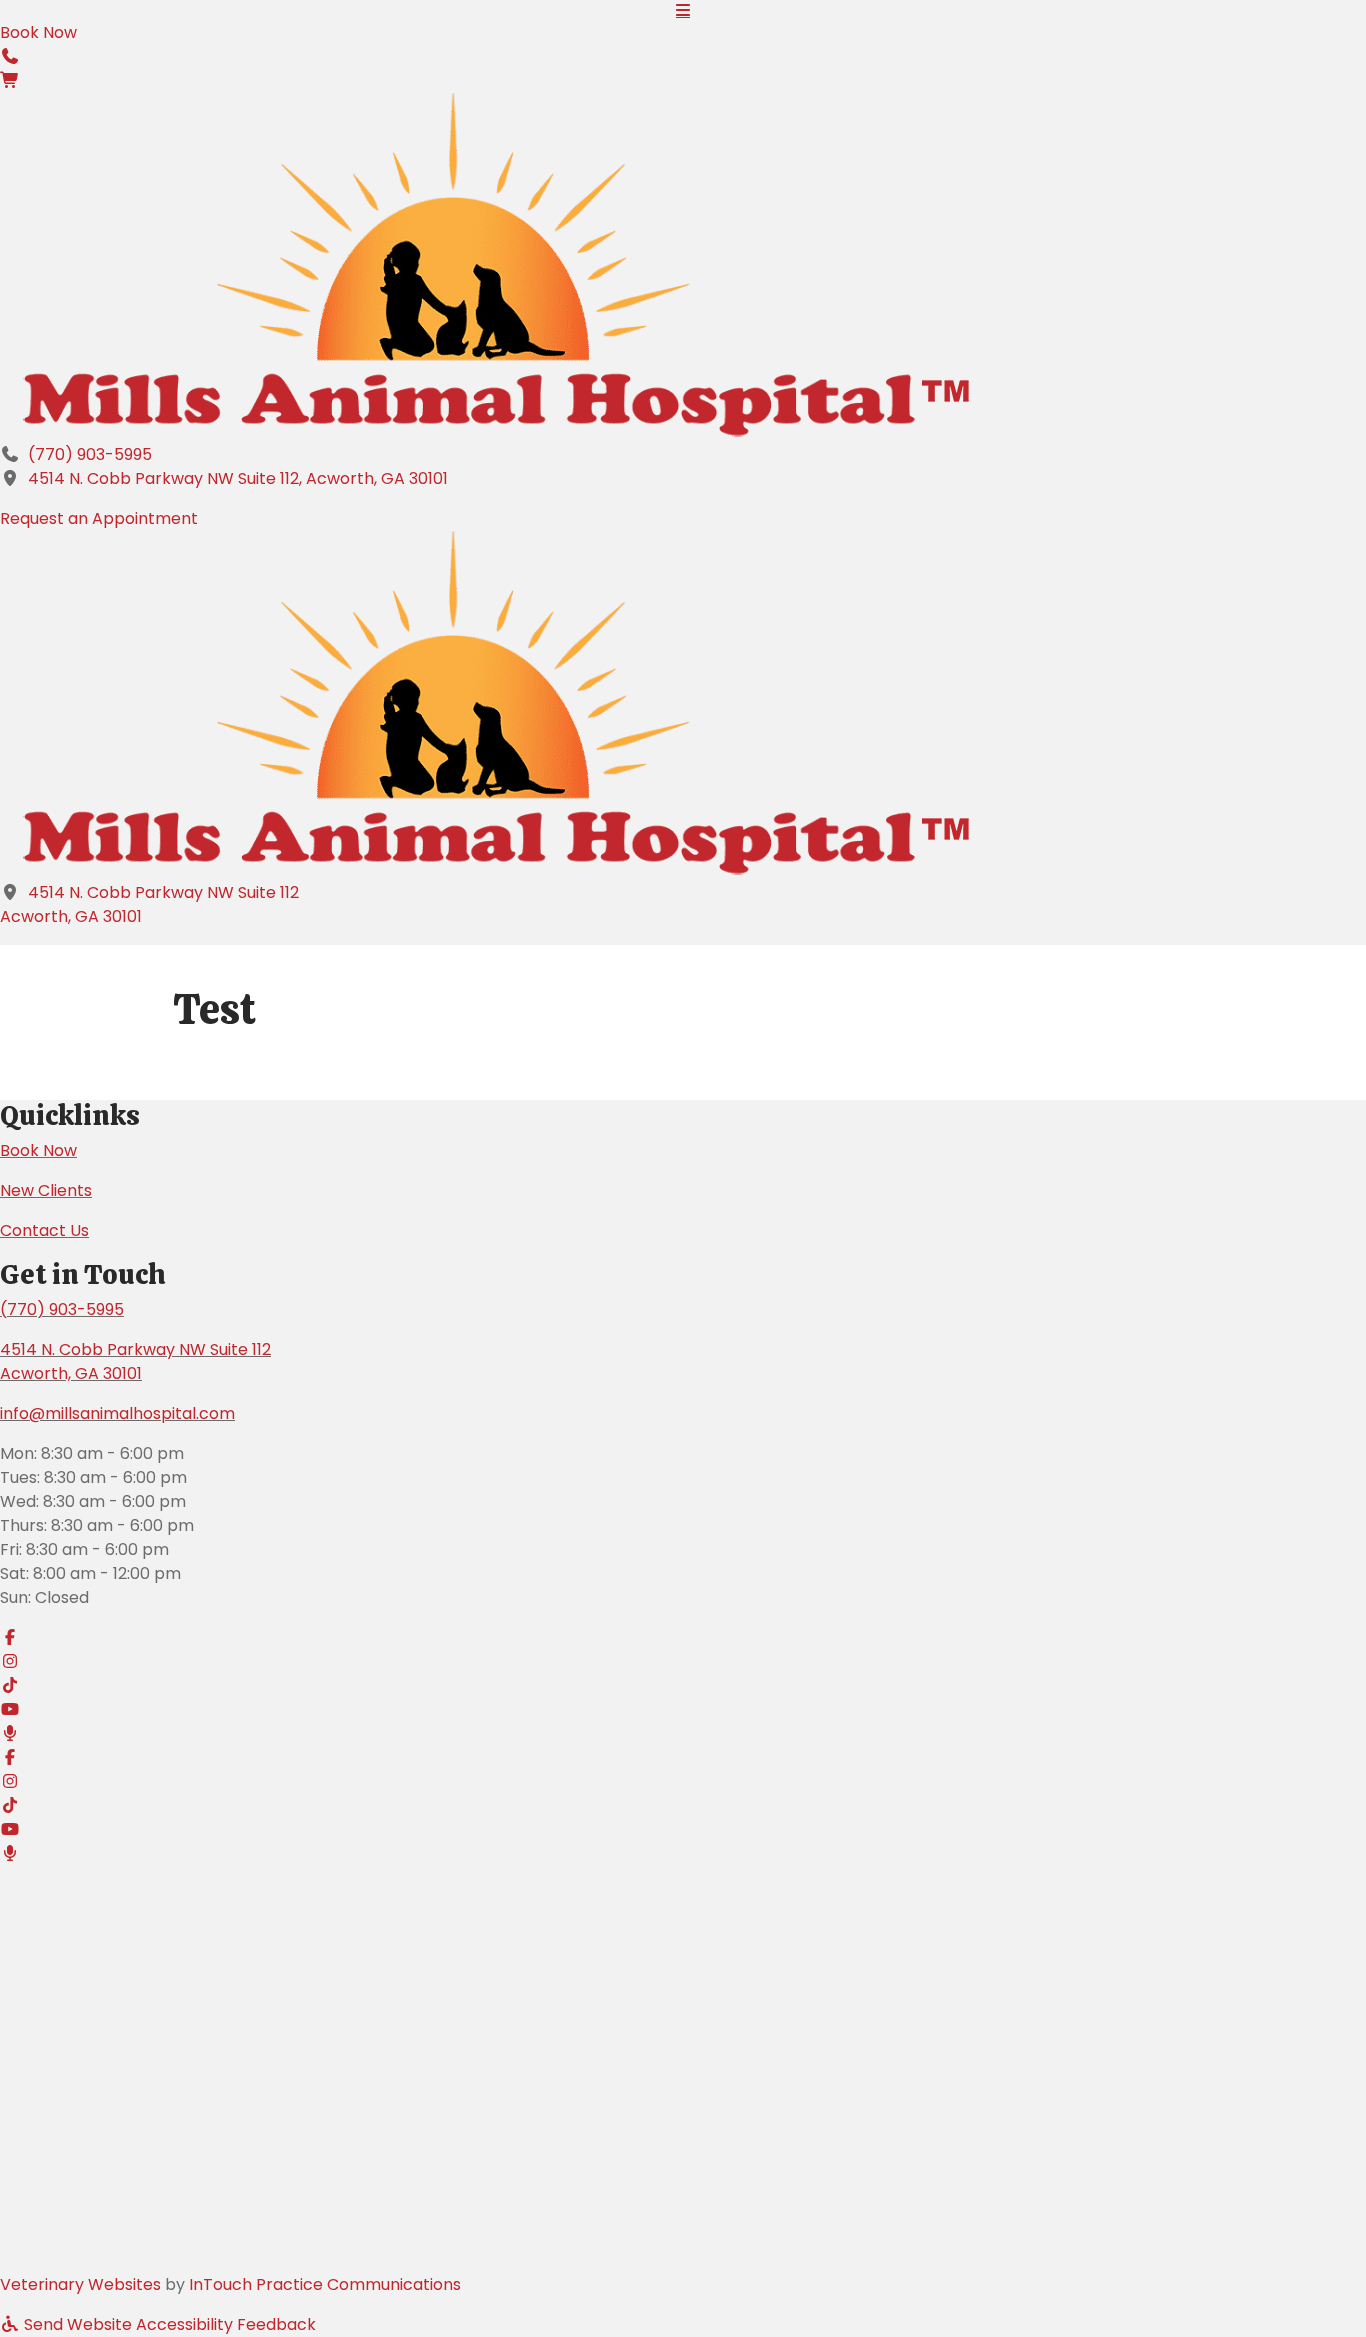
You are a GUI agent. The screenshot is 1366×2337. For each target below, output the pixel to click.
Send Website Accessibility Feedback (168, 2324)
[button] (10, 56)
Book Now (38, 1150)
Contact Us (44, 1230)
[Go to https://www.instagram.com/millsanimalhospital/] (683, 1662)
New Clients (46, 1190)
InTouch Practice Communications (325, 2284)
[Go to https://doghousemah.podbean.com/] (683, 1734)
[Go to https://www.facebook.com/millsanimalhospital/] (683, 1638)
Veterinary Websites (80, 2284)
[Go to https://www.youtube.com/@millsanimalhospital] (683, 1710)
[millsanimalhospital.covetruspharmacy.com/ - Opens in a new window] (10, 80)
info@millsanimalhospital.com (117, 1413)
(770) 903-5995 (90, 454)
